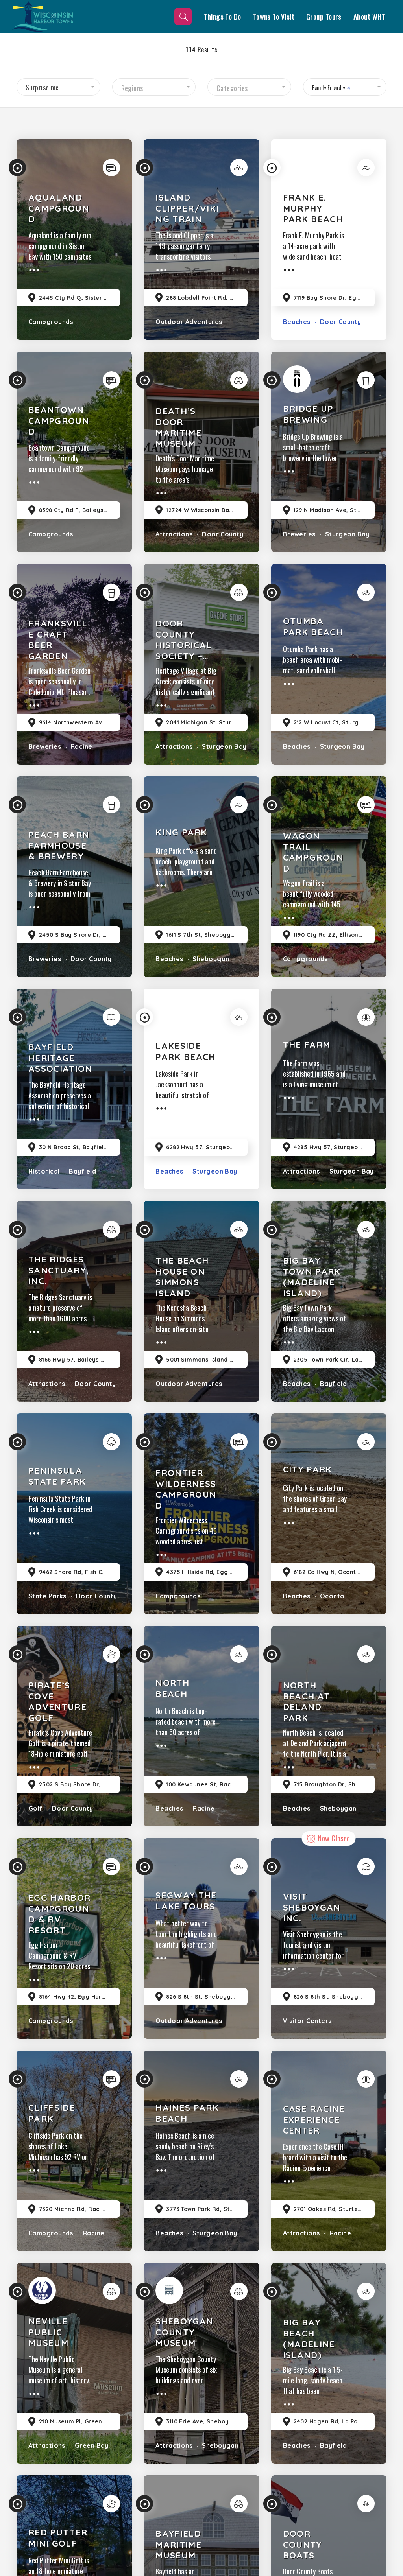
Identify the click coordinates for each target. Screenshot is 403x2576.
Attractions (174, 534)
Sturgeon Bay (346, 534)
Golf (35, 1808)
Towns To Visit (274, 17)
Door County (339, 322)
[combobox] (58, 87)
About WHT (369, 17)
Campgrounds (51, 322)
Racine (81, 746)
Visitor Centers (307, 2021)
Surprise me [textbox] (42, 87)
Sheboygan (210, 959)
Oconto (331, 1596)
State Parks (47, 1596)
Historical (44, 1171)
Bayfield (82, 1171)
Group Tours (324, 17)
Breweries (299, 534)
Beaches (297, 322)
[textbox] (154, 88)
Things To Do (222, 17)
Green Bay (91, 2445)
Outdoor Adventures (189, 322)
